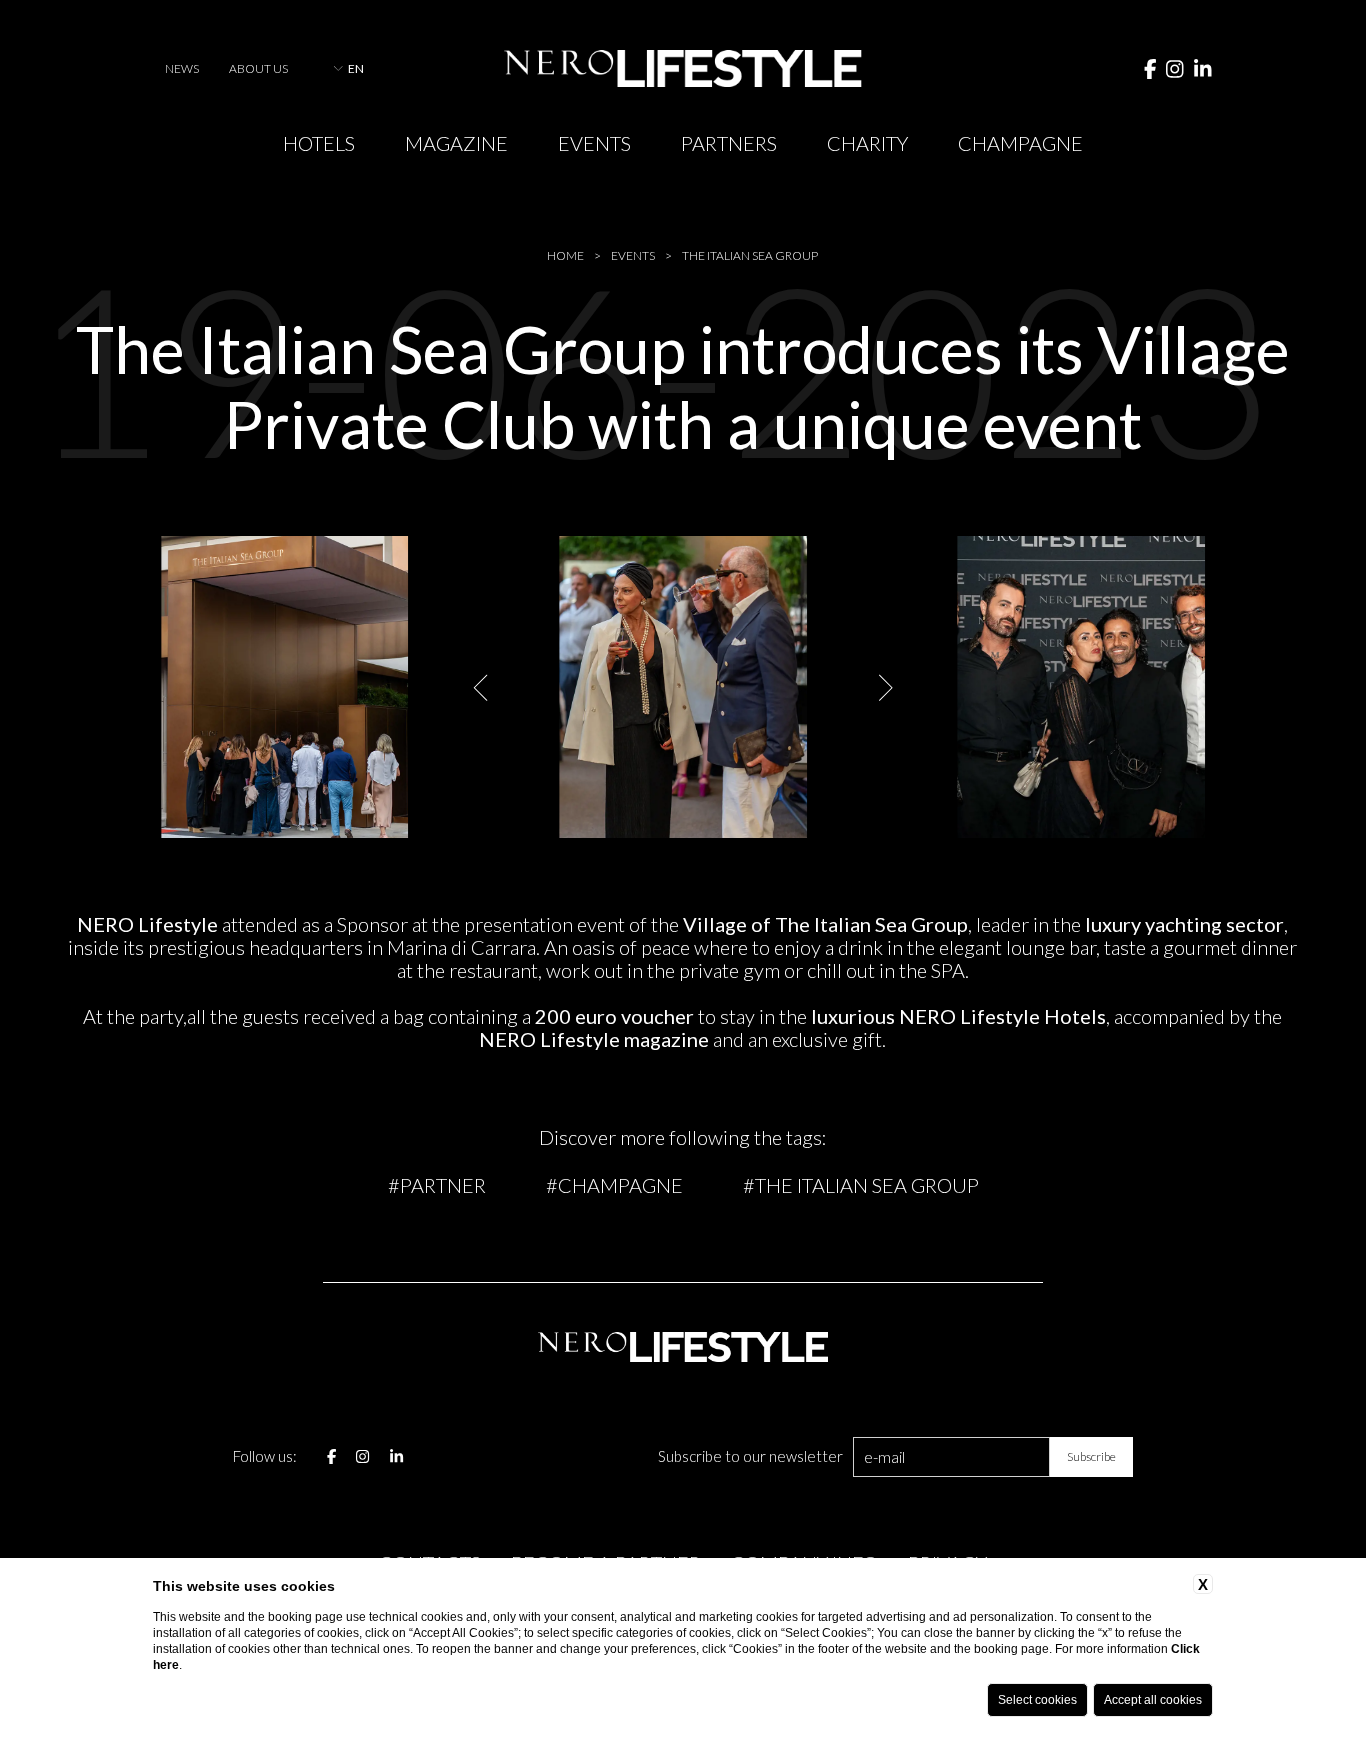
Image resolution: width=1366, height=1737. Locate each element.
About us (258, 69)
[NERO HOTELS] (682, 68)
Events (594, 143)
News (182, 69)
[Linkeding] (1203, 68)
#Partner (437, 1185)
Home (565, 256)
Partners (729, 143)
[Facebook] (1150, 68)
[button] (482, 687)
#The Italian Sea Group (861, 1185)
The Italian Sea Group (750, 256)
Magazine (456, 143)
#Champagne (614, 1185)
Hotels (319, 143)
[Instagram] (1175, 68)
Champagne (1020, 143)
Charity (867, 143)
